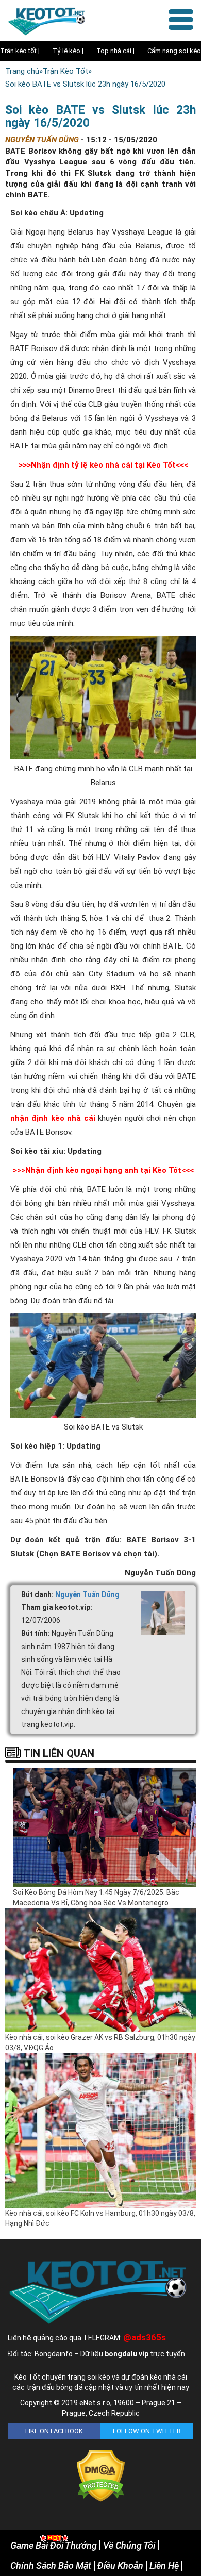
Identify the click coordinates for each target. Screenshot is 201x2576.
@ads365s (145, 2337)
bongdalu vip (127, 2354)
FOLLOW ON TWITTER (147, 2431)
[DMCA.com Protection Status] (101, 2475)
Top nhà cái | (115, 51)
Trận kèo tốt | (20, 51)
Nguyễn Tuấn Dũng (87, 1594)
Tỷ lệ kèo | (68, 51)
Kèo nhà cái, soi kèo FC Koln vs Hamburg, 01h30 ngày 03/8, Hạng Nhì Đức (100, 2218)
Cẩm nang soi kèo (174, 51)
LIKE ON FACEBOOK (54, 2431)
